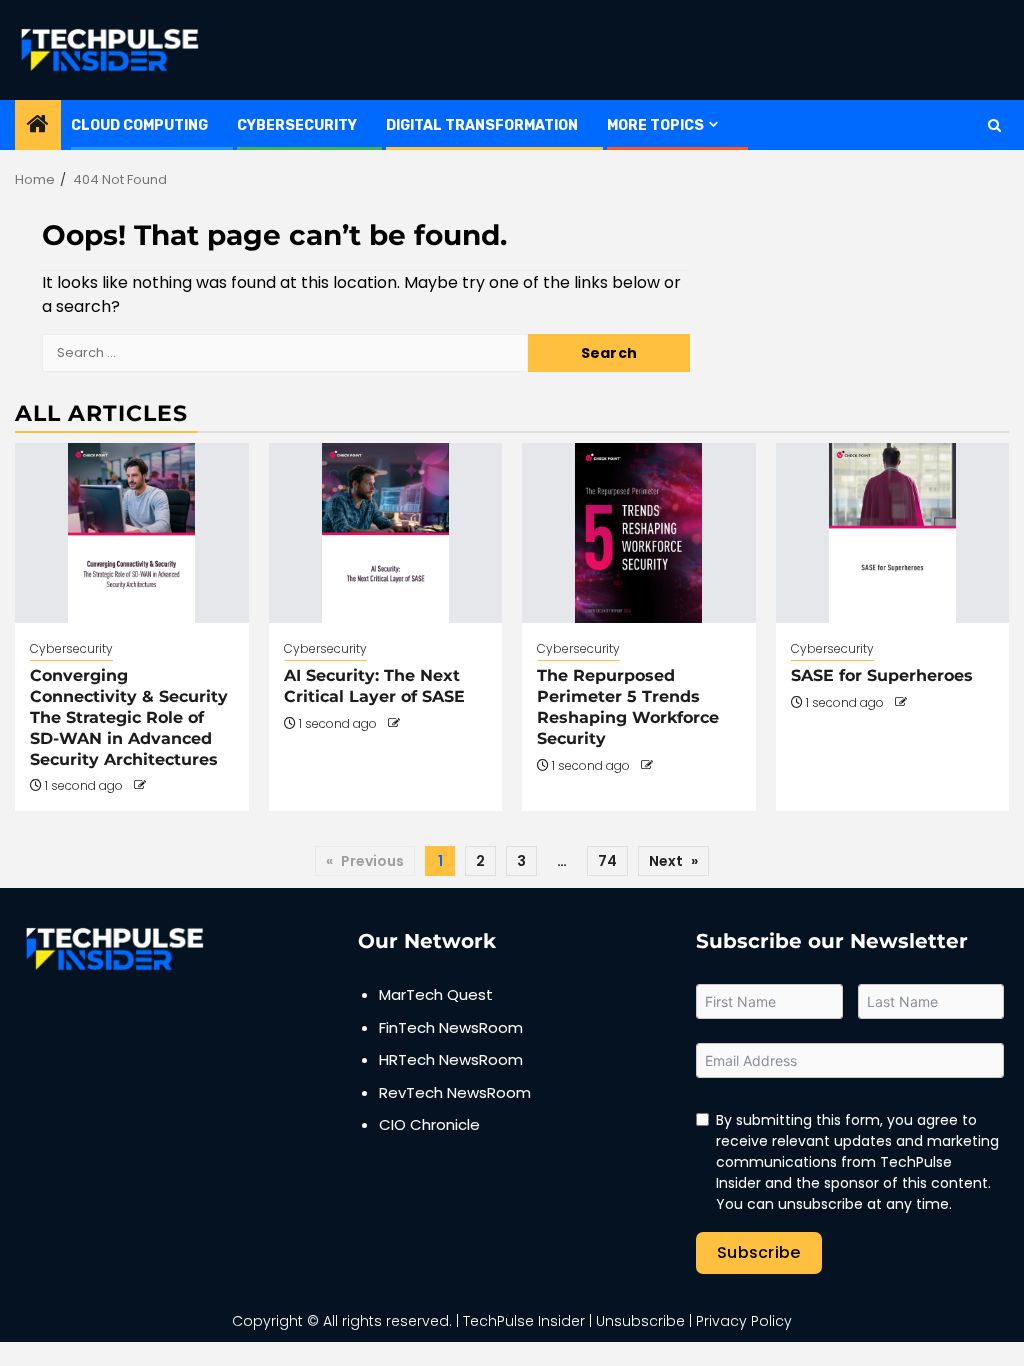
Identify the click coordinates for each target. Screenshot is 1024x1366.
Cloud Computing (139, 125)
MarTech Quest (436, 994)
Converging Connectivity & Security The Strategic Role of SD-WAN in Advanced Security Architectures (129, 717)
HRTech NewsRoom (451, 1059)
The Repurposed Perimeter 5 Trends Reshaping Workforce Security (628, 706)
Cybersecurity (297, 125)
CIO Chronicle (429, 1124)
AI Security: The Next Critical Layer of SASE (374, 686)
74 (607, 861)
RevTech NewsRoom (455, 1092)
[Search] (994, 125)
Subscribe (759, 1252)
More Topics (655, 125)
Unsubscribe (640, 1321)
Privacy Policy (744, 1321)
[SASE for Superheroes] (893, 533)
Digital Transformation (482, 125)
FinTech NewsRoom (451, 1027)
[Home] (38, 125)
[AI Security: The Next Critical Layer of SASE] (386, 533)
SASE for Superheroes (882, 675)
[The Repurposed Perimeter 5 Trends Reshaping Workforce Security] (639, 533)
